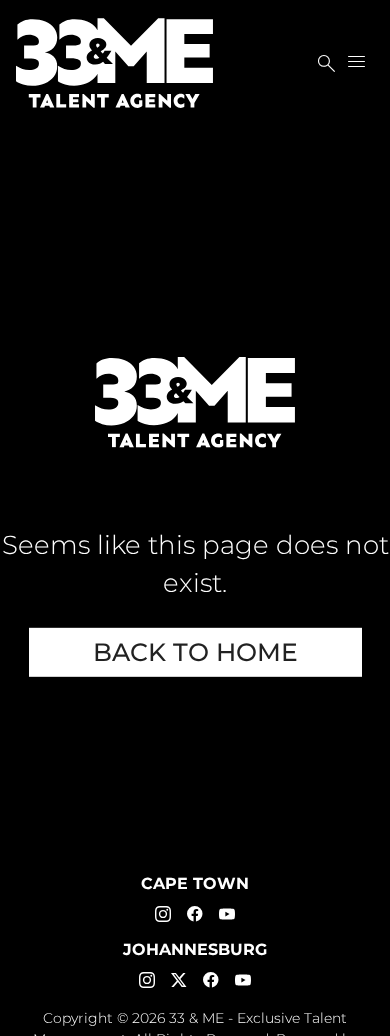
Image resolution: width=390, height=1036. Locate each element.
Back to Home (195, 652)
